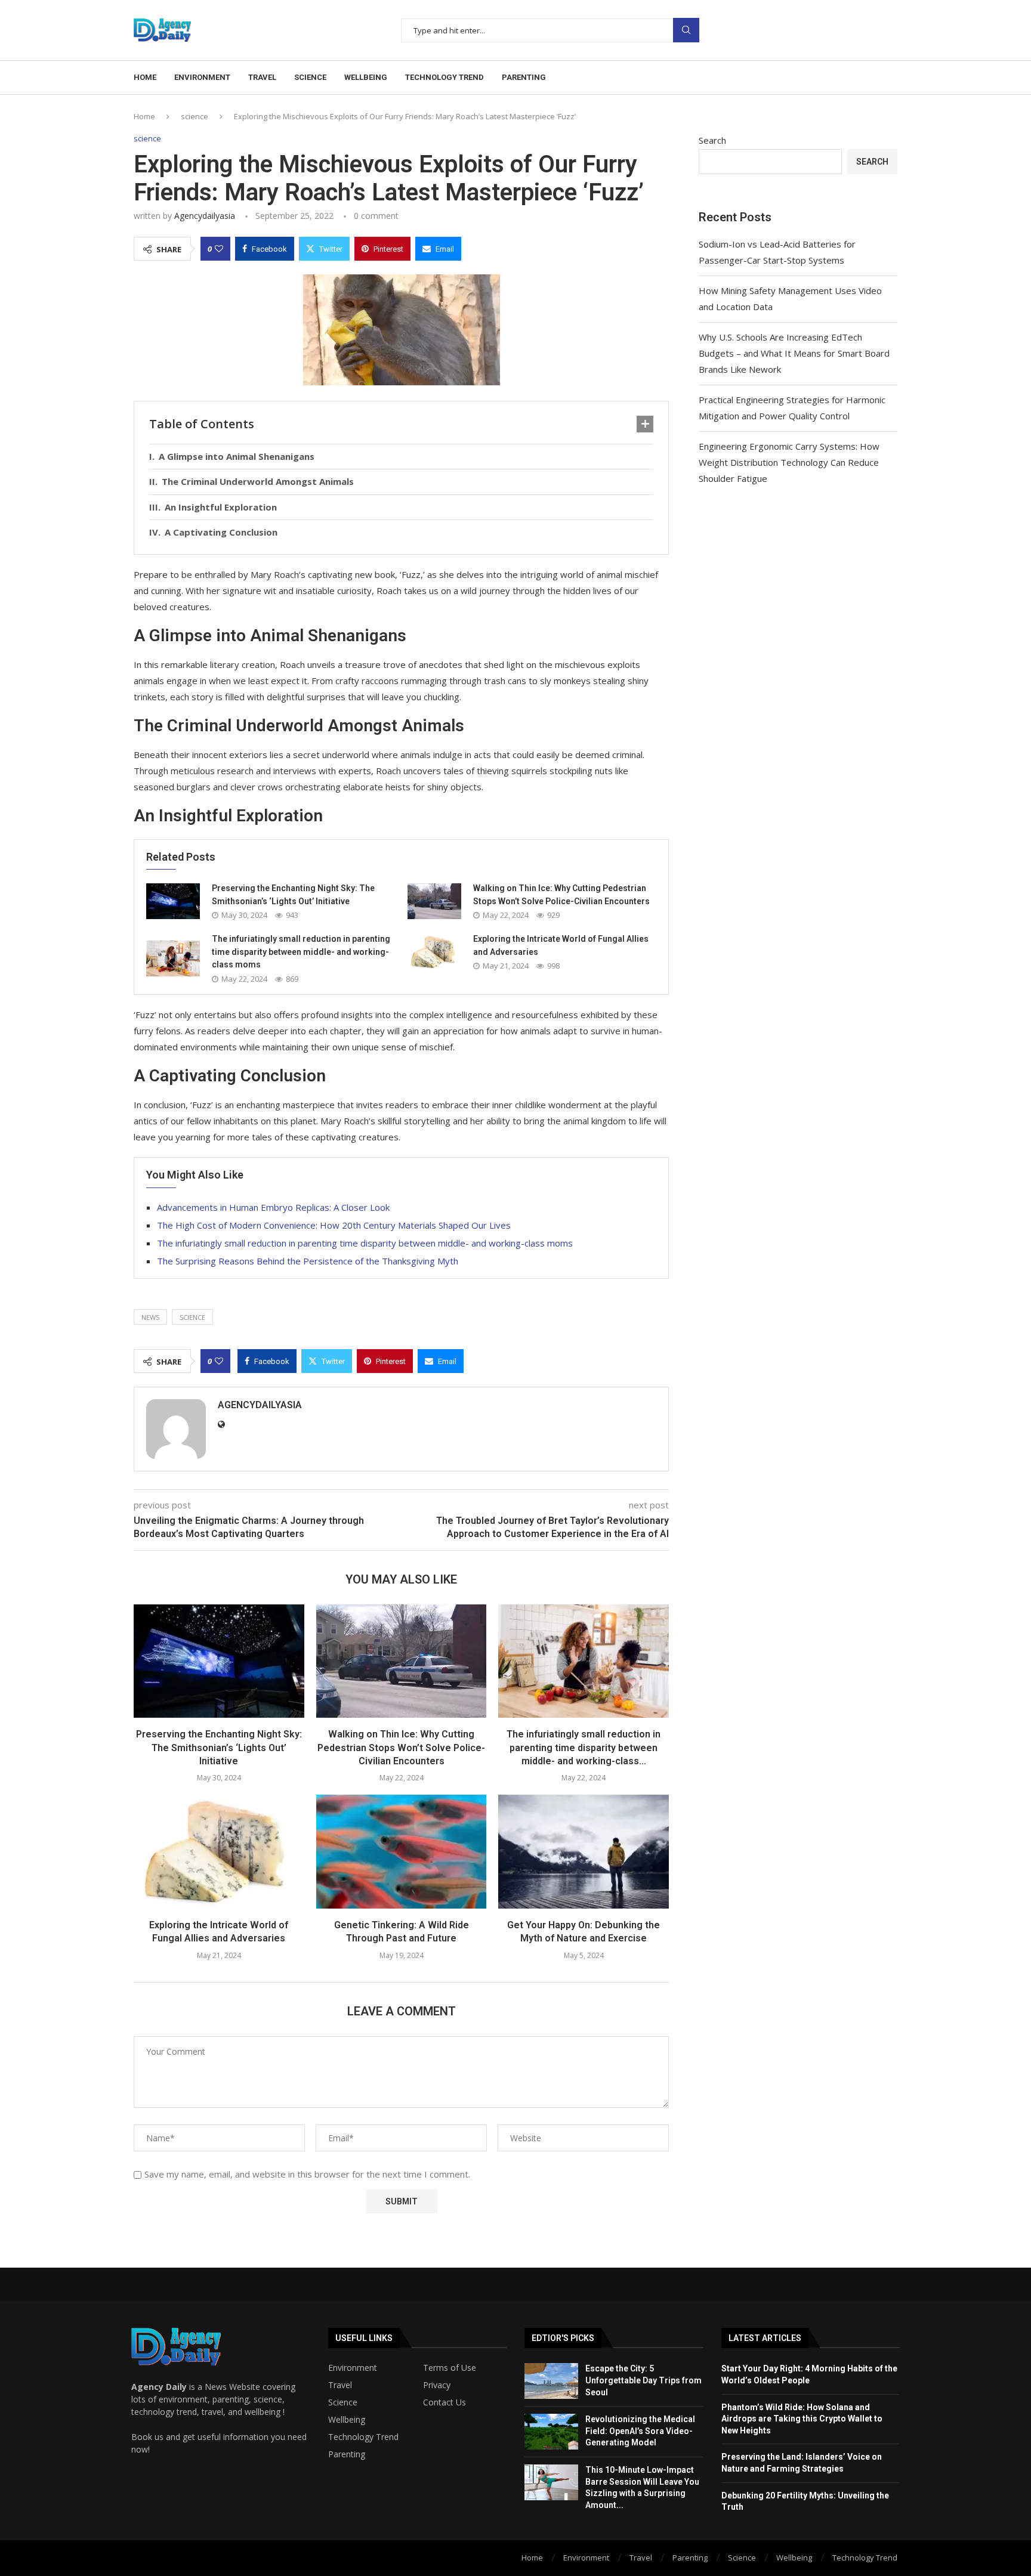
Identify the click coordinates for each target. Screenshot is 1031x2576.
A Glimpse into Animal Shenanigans (237, 456)
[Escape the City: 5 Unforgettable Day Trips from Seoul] (551, 2381)
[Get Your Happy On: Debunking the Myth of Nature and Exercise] (584, 1851)
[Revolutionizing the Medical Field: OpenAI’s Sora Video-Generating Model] (551, 2432)
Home (145, 77)
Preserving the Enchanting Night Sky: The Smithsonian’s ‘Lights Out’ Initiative (219, 1748)
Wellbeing (347, 2420)
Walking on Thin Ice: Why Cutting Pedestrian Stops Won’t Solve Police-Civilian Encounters (401, 1748)
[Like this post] (219, 249)
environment (202, 77)
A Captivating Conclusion (221, 532)
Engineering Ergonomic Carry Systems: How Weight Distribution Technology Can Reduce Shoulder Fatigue (789, 462)
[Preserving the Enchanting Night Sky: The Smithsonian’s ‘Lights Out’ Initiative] (173, 901)
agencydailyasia (205, 216)
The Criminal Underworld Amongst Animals (258, 481)
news (150, 1317)
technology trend (444, 77)
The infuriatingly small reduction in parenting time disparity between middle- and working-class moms (301, 952)
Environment (353, 2368)
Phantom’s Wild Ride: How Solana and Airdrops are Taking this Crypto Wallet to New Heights (802, 2419)
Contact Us (444, 2402)
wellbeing (366, 77)
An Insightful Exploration (221, 507)
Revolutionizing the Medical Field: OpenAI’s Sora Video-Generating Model (640, 2431)
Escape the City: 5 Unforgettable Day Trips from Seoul (643, 2380)
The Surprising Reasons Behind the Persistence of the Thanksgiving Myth (308, 1261)
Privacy (437, 2385)
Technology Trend (363, 2437)
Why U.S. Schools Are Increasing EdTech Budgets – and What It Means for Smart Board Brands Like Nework (794, 353)
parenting (524, 77)
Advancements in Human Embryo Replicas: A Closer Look (273, 1207)
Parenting (347, 2454)
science (310, 77)
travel (262, 77)
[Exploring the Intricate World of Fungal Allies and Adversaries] (434, 952)
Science (343, 2402)
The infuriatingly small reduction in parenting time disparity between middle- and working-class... (584, 1748)
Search (686, 30)
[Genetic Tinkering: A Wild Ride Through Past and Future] (402, 1851)
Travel (340, 2385)
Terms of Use (450, 2368)
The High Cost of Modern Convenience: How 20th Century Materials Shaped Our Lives (334, 1225)
